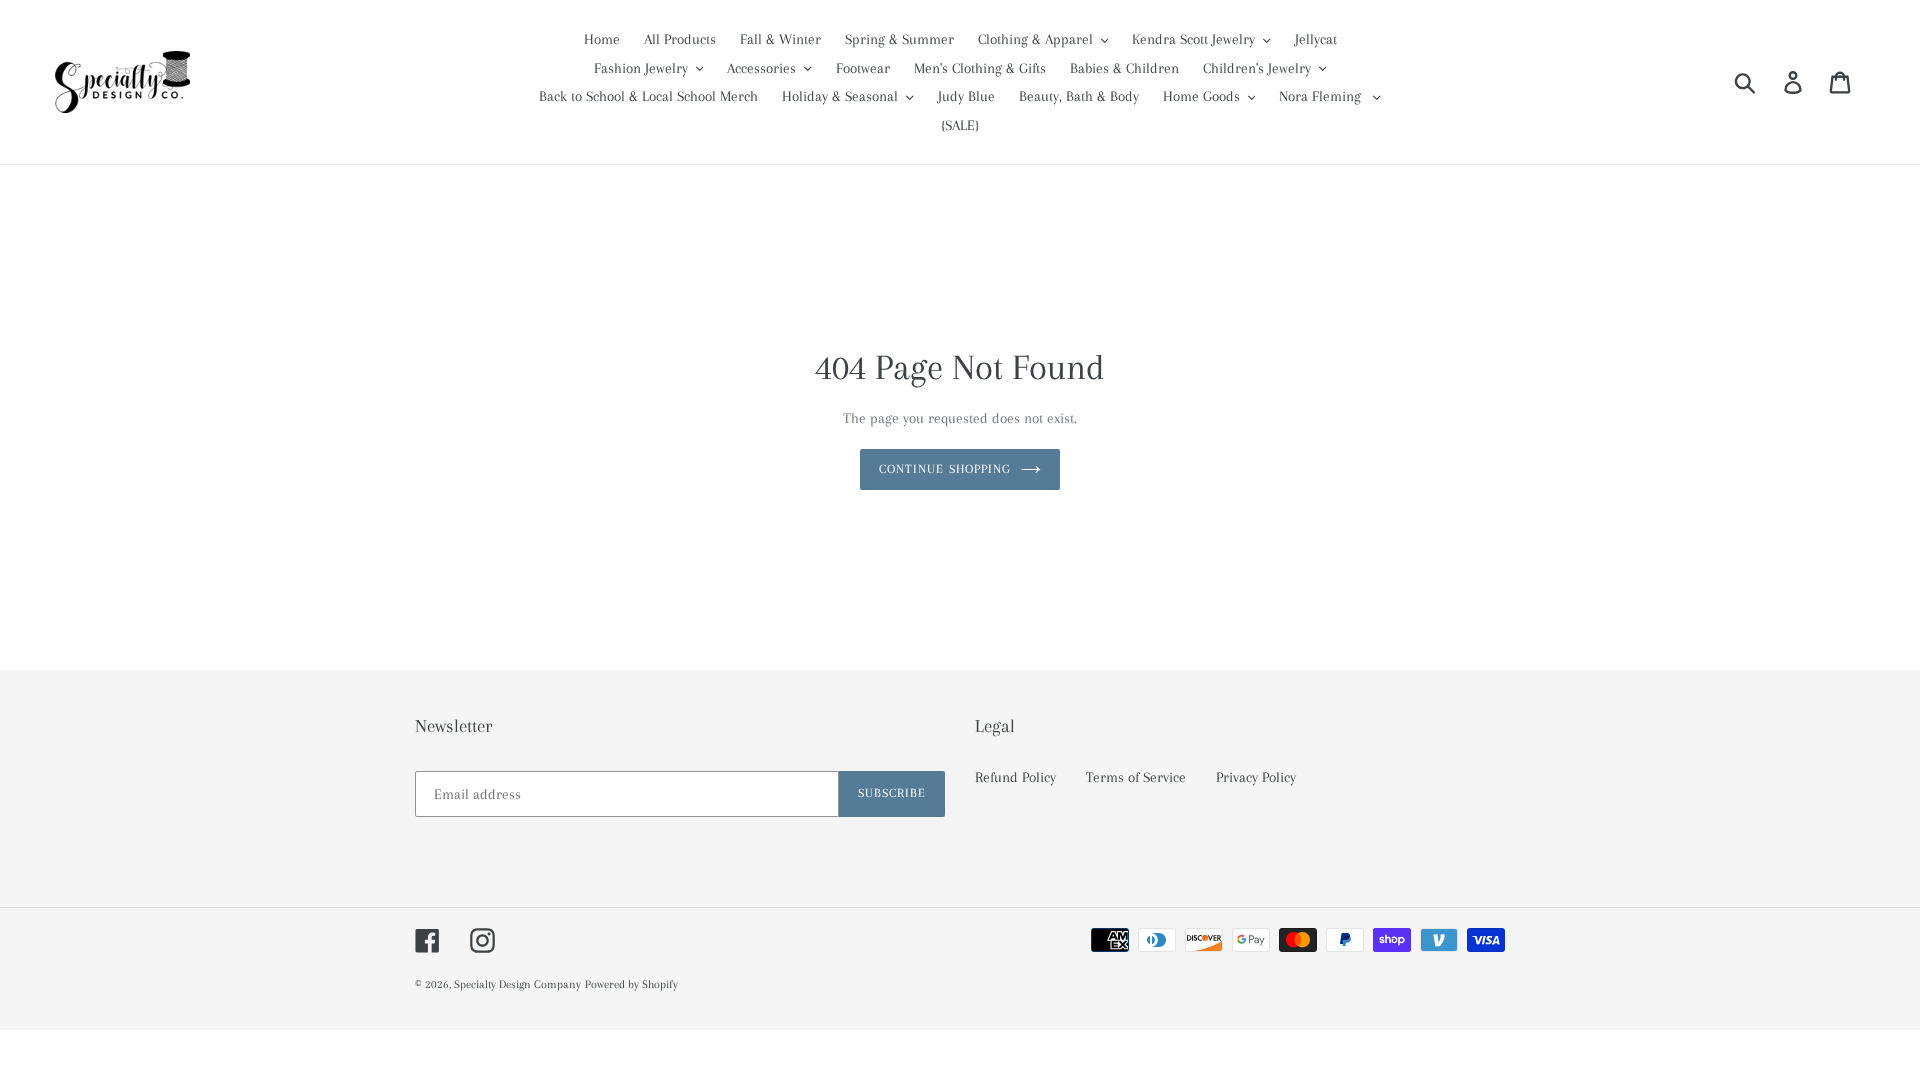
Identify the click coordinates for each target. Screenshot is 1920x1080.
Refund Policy (1015, 777)
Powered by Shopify (631, 984)
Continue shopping (945, 469)
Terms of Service (1136, 777)
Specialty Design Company (517, 984)
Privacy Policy (1256, 777)
